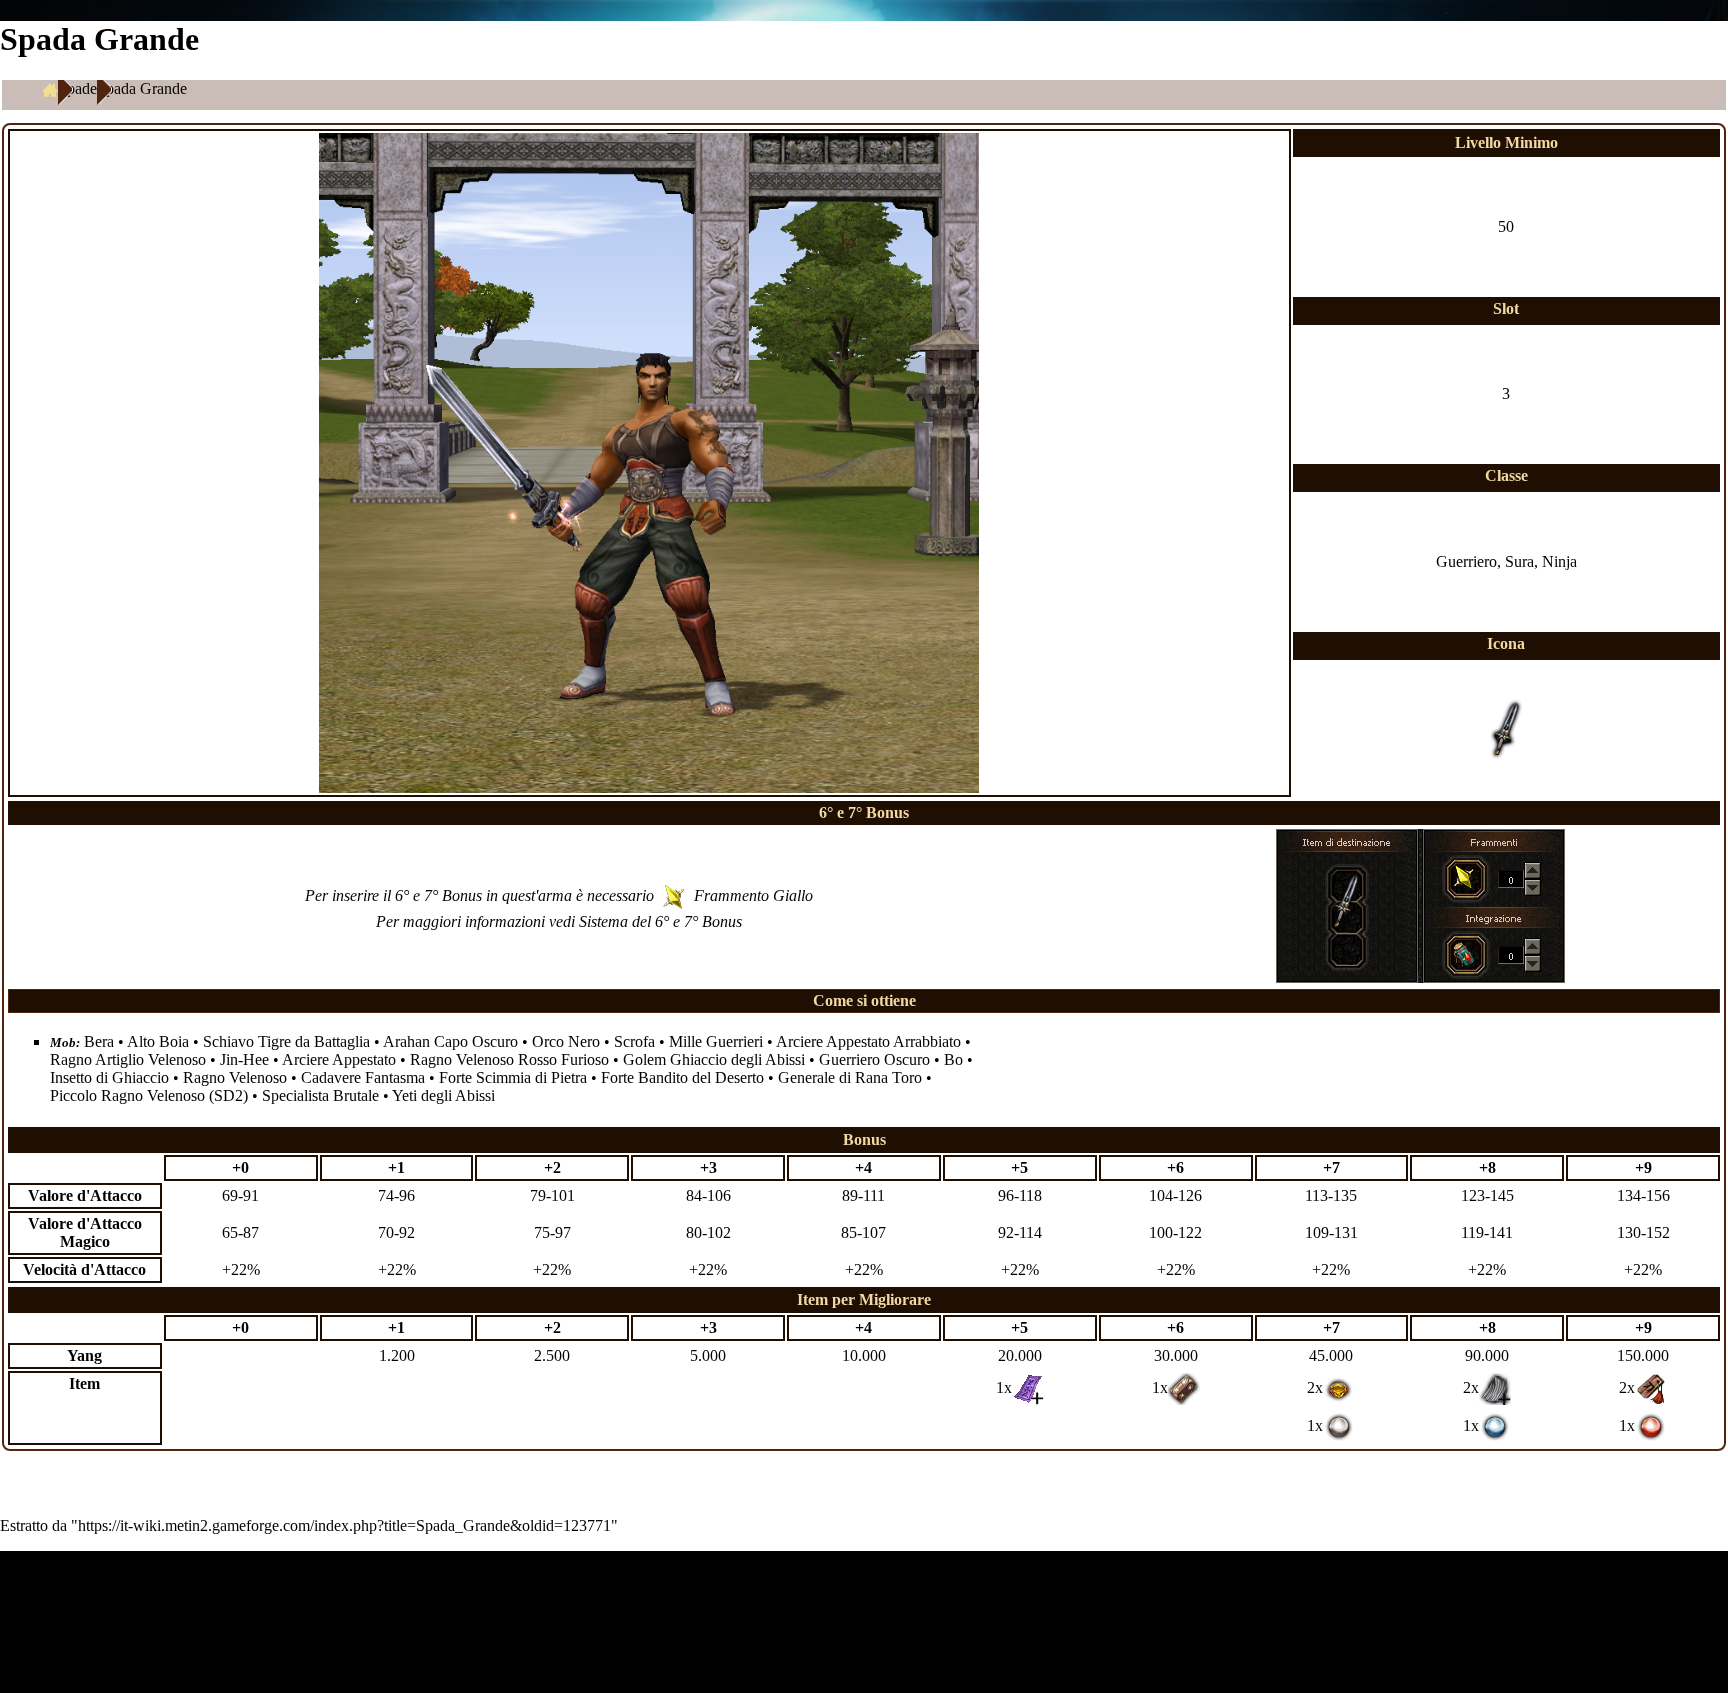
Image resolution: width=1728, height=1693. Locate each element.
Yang (84, 1355)
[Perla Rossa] (1651, 1425)
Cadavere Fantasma (363, 1077)
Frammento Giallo (753, 895)
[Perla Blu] (1495, 1425)
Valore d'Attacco (85, 1195)
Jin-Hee (244, 1059)
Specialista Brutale (320, 1095)
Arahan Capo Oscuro (450, 1041)
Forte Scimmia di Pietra (513, 1077)
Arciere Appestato (339, 1059)
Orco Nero (566, 1041)
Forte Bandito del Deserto (682, 1077)
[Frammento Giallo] (674, 895)
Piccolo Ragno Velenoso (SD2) (149, 1095)
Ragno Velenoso (235, 1077)
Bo (953, 1059)
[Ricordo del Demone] (1184, 1387)
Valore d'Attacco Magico (85, 1232)
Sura (1519, 561)
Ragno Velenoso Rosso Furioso (509, 1059)
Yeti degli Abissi (443, 1095)
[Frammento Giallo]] (1464, 875)
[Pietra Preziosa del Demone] (1339, 1387)
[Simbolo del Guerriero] (1651, 1387)
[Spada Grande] (1346, 899)
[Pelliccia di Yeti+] (1495, 1387)
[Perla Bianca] (1339, 1425)
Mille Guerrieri (716, 1041)
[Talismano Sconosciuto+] (1028, 1387)
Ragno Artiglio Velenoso (128, 1059)
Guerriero (1466, 561)
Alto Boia (158, 1041)
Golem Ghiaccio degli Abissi (714, 1059)
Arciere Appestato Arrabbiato (868, 1041)
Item (84, 1383)
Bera (99, 1041)
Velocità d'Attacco (84, 1269)
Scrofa (634, 1041)
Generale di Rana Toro (850, 1077)
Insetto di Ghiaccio (109, 1077)
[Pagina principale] (50, 89)
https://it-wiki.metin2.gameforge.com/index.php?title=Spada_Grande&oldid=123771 (344, 1525)
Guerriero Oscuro (874, 1059)
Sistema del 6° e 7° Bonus (660, 921)
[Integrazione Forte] (1464, 952)
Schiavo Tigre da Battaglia (286, 1041)
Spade (77, 88)
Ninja (1559, 561)
